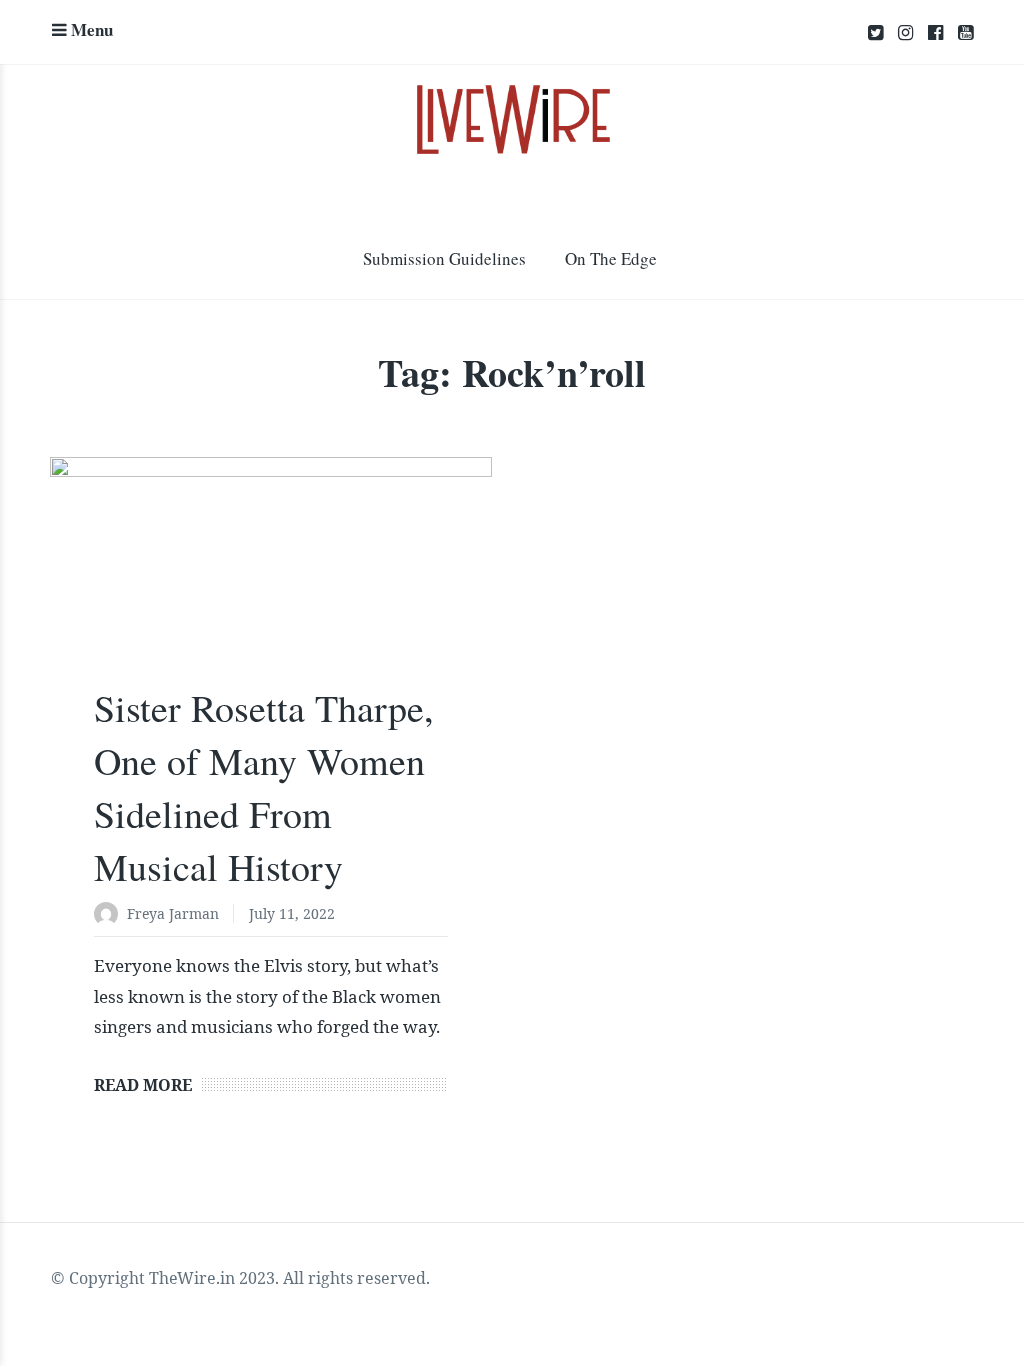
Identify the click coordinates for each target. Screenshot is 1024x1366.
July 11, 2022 (292, 913)
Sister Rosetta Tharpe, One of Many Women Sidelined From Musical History (264, 787)
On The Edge (611, 258)
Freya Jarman (173, 913)
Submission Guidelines (444, 258)
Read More (143, 1085)
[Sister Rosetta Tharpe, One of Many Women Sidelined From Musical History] (271, 582)
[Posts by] (110, 915)
